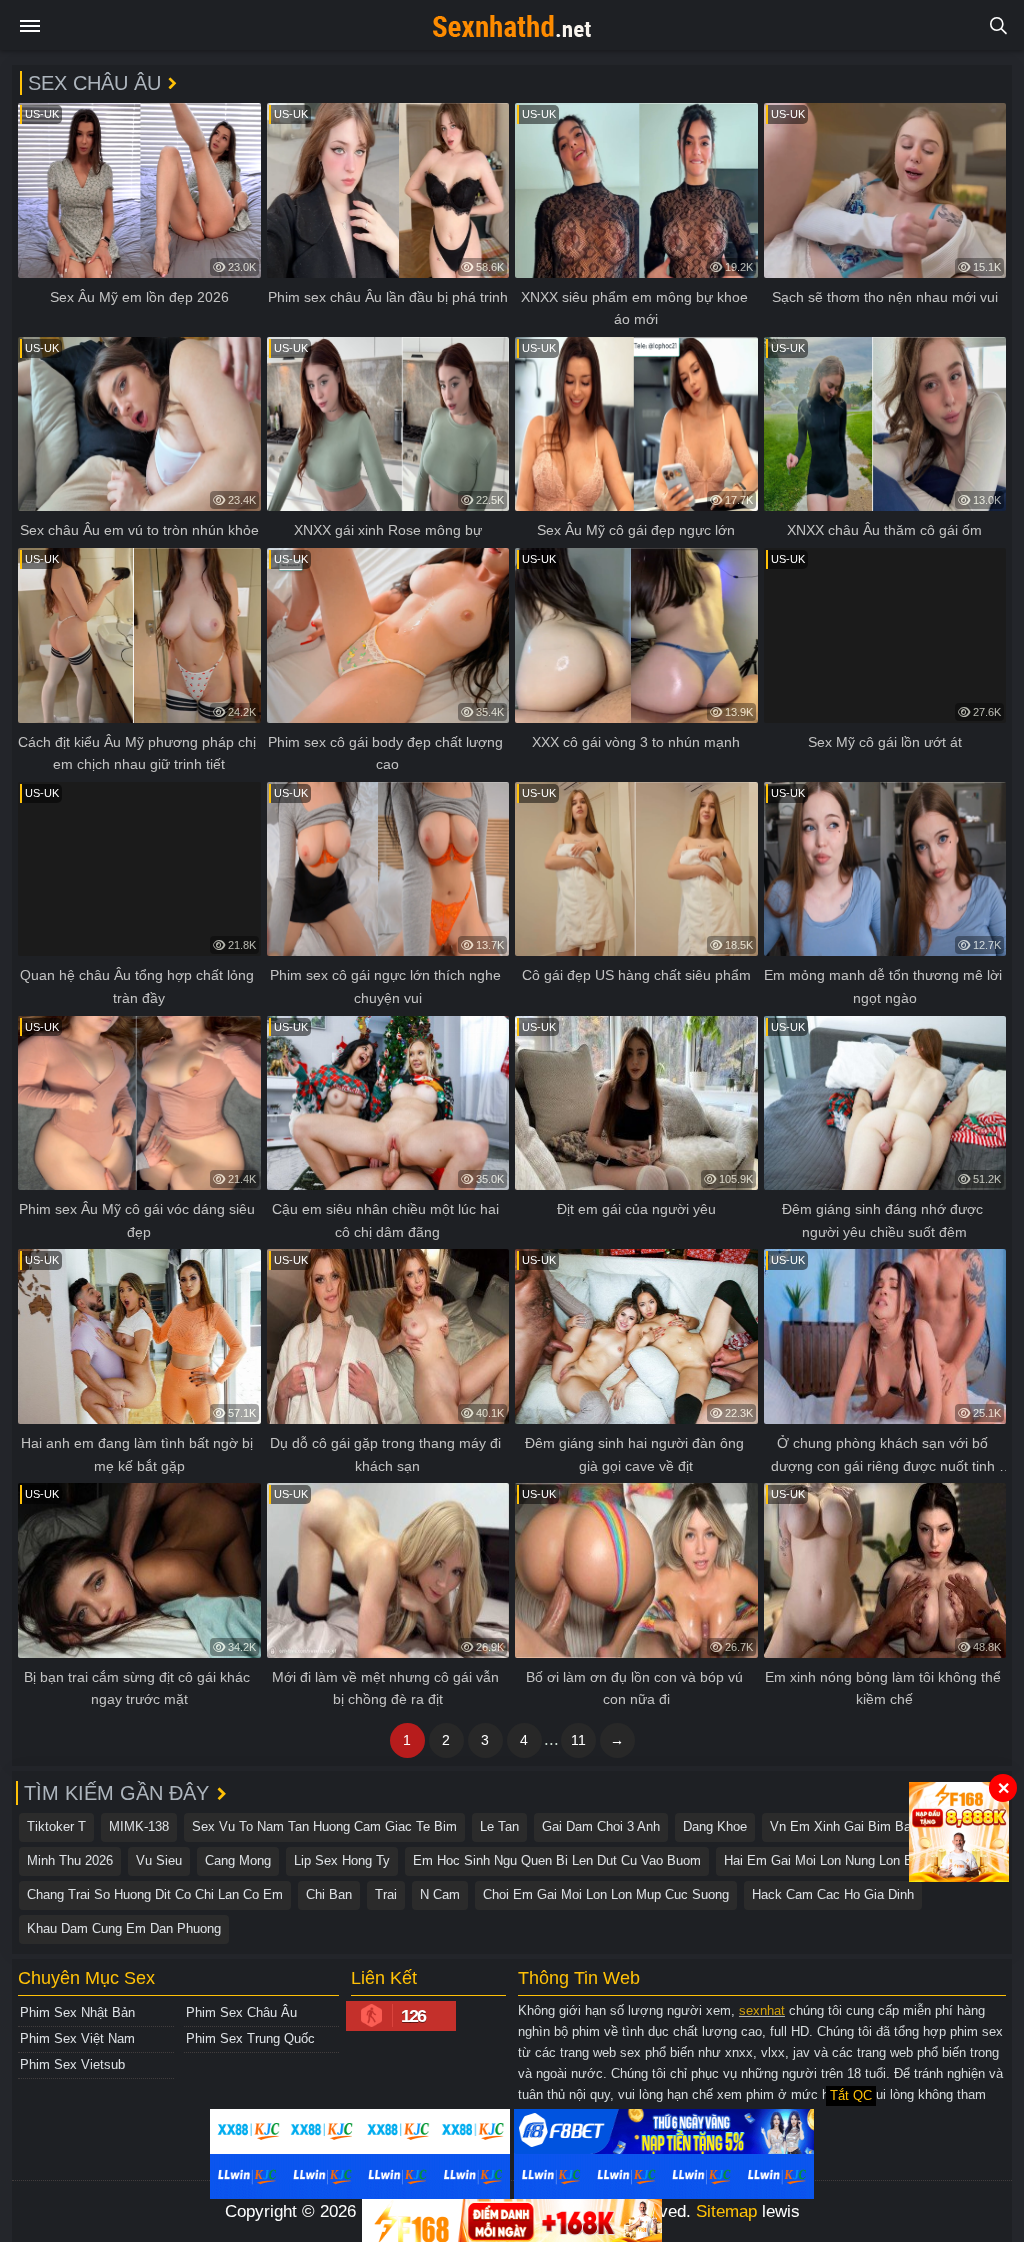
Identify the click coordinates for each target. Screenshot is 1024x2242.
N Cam (440, 1894)
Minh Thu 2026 (70, 1860)
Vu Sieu (159, 1860)
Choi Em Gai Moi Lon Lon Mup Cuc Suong (606, 1894)
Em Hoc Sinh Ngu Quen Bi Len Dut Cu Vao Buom (557, 1860)
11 (578, 1740)
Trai (386, 1894)
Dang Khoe (715, 1826)
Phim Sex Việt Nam (77, 2038)
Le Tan (499, 1826)
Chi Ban (329, 1894)
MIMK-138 (139, 1826)
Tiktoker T (56, 1826)
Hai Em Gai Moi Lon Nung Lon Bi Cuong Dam (856, 1860)
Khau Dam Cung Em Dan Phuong (124, 1928)
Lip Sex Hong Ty (342, 1860)
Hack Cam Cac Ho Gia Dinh (833, 1894)
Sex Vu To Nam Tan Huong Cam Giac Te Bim (324, 1826)
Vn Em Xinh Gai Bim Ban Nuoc (861, 1826)
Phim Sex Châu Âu (241, 2012)
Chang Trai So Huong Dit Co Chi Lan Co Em (155, 1894)
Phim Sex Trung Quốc (250, 2038)
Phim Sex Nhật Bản (77, 2012)
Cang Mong (238, 1860)
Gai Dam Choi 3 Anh (601, 1826)
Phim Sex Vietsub (72, 2064)
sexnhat (762, 2010)
